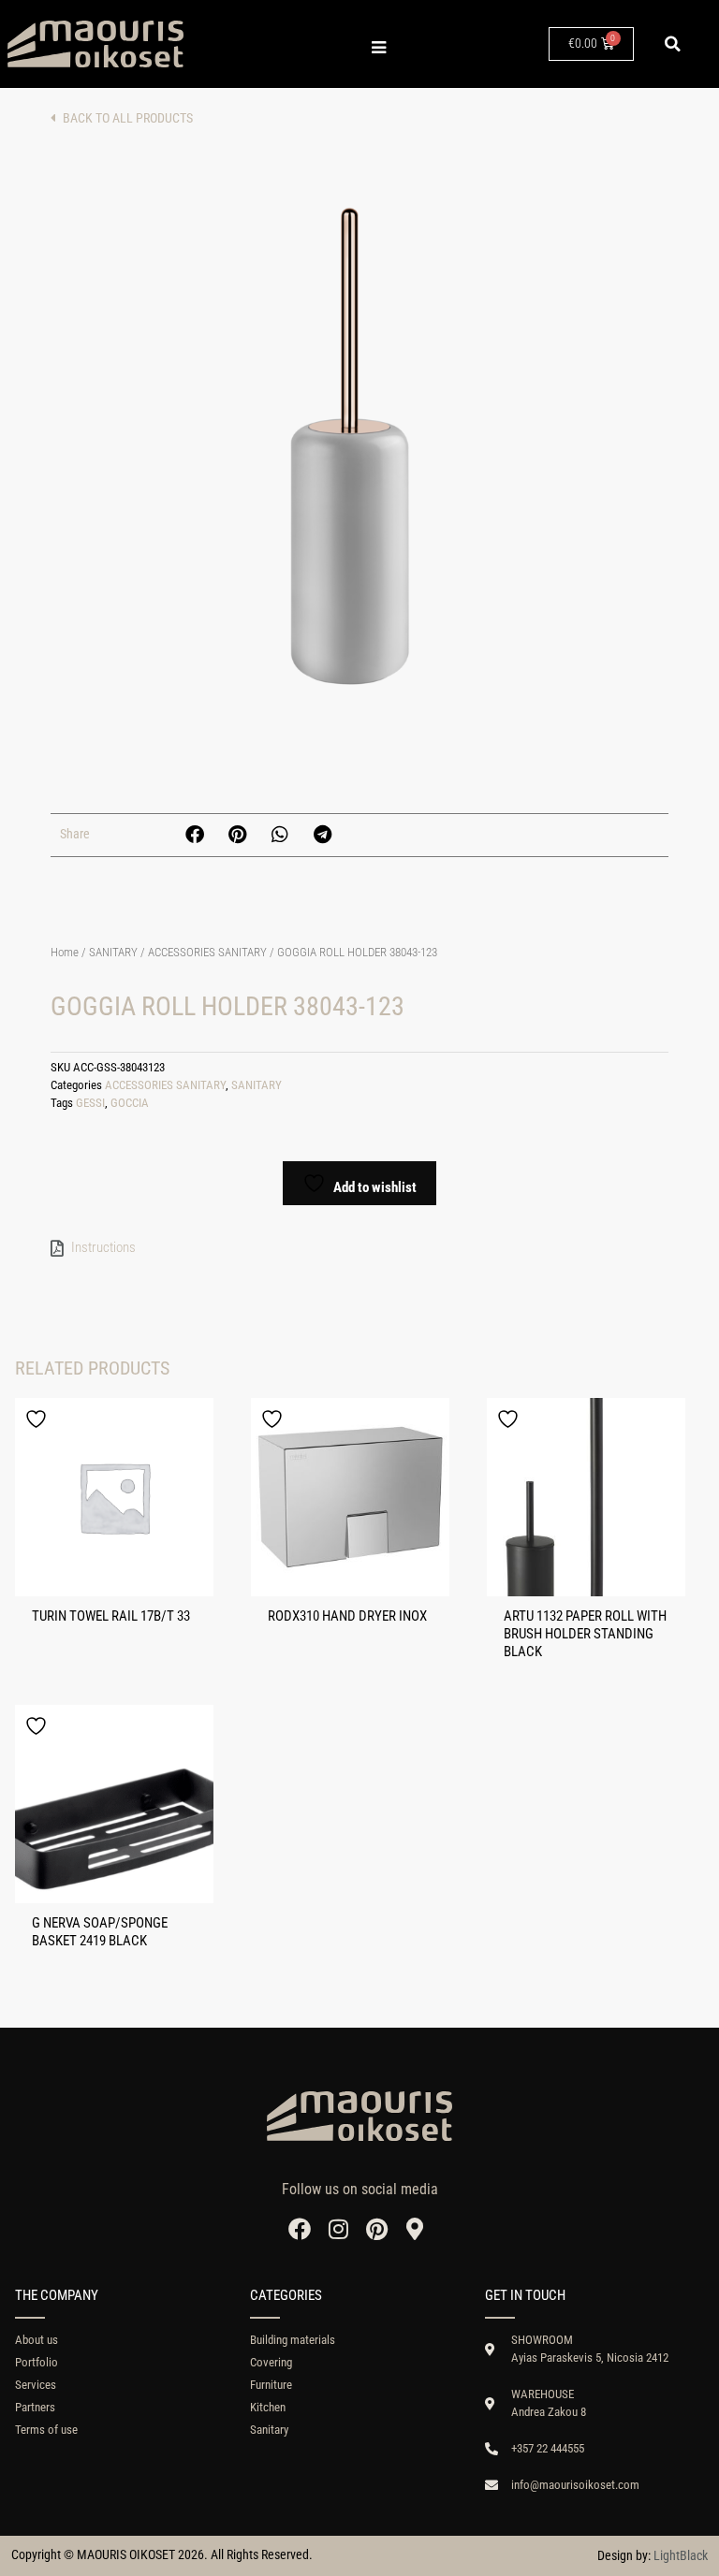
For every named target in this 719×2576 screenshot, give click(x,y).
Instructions (103, 1247)
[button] (672, 44)
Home (65, 952)
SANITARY (113, 952)
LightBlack (681, 2555)
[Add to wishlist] (38, 1419)
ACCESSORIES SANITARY (207, 952)
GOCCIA (130, 1103)
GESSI (90, 1103)
